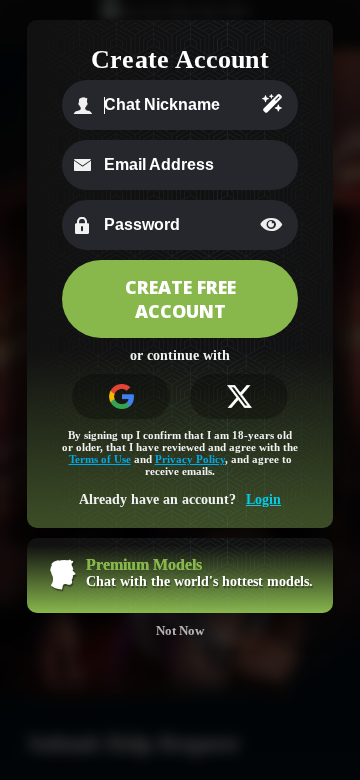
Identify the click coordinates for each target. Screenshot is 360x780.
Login (263, 499)
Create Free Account (180, 299)
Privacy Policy (190, 459)
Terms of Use (100, 459)
